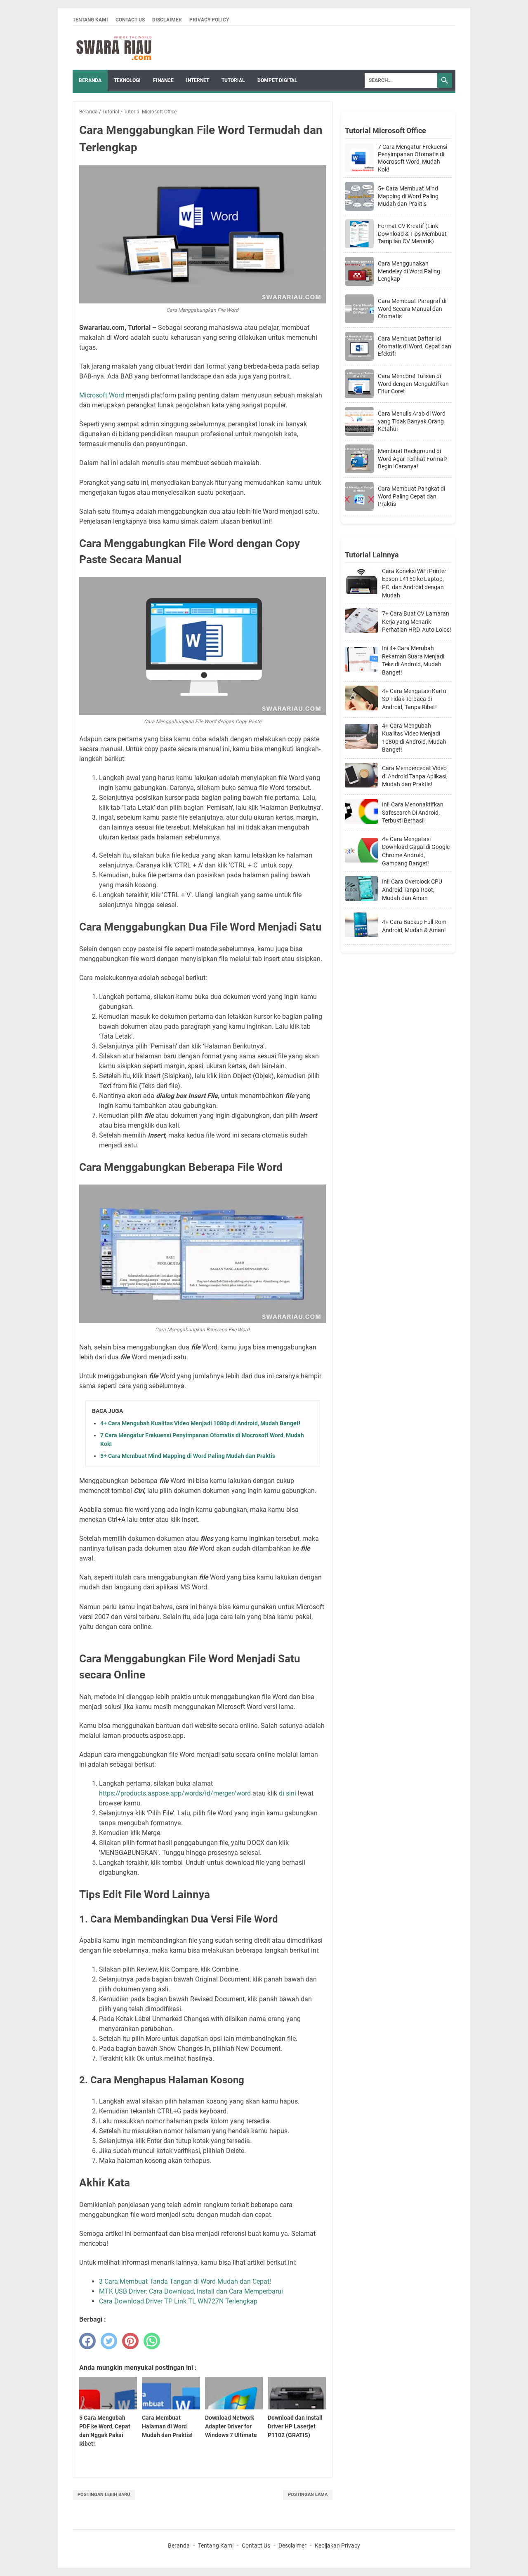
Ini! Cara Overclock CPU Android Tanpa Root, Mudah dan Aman (412, 890)
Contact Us (130, 20)
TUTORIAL (233, 80)
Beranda (90, 80)
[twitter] (109, 2341)
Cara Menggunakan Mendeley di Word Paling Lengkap (409, 271)
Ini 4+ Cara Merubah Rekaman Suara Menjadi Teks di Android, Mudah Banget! (413, 660)
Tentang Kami (90, 20)
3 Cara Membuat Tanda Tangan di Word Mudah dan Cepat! (185, 2281)
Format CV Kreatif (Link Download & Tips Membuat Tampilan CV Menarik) (412, 233)
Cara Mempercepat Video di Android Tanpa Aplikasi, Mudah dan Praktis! (415, 776)
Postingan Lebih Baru (104, 2495)
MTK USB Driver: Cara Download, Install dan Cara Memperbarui (191, 2291)
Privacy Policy (209, 20)
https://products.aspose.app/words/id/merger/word (175, 1793)
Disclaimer (167, 20)
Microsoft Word (103, 395)
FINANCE (163, 80)
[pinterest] (130, 2341)
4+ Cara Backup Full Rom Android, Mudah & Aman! (414, 926)
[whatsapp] (152, 2341)
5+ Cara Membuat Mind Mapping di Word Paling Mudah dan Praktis (188, 1456)
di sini (288, 1793)
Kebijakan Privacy (337, 2545)
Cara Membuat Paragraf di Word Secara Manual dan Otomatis (412, 308)
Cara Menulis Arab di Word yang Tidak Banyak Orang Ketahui (412, 421)
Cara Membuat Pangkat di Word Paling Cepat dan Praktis (411, 496)
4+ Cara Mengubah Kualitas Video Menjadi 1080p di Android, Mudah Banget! (200, 1423)
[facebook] (87, 2341)
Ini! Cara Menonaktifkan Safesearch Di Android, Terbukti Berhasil (413, 812)
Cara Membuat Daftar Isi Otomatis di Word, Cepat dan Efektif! (415, 346)
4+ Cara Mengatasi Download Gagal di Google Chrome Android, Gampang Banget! (416, 851)
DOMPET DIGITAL (277, 80)
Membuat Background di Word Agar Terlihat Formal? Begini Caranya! (413, 458)
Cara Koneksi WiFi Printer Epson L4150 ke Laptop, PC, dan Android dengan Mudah (414, 583)
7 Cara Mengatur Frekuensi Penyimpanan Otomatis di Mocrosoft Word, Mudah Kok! (412, 158)
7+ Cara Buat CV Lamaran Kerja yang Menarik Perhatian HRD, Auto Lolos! (417, 622)
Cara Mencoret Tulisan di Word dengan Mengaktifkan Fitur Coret (413, 383)
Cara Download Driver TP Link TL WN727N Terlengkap (178, 2301)
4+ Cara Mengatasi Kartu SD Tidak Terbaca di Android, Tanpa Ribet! (414, 699)
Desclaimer (292, 2545)
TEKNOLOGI (127, 80)
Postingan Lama (308, 2495)
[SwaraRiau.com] (114, 48)
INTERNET (198, 80)
